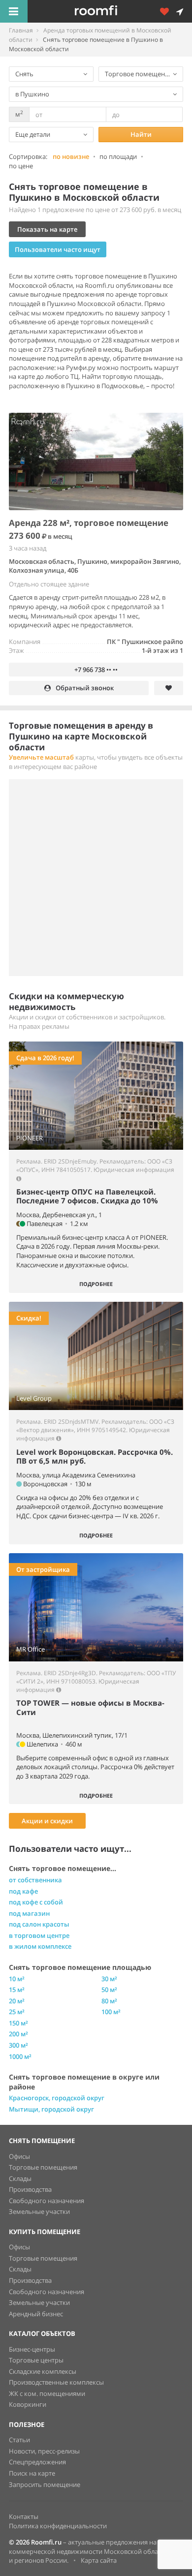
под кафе (23, 1891)
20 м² (17, 2001)
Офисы (19, 2156)
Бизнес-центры (32, 2349)
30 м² (109, 1979)
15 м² (17, 1990)
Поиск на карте (32, 2473)
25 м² (17, 2012)
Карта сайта (99, 2560)
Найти (141, 134)
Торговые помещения (43, 2167)
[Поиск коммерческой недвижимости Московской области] (110, 11)
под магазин (29, 1913)
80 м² (109, 2001)
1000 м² (20, 2056)
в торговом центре (39, 1935)
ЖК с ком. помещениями (47, 2393)
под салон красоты (39, 1924)
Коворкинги (28, 2404)
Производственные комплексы (56, 2382)
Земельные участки (39, 2211)
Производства (30, 2189)
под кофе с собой (36, 1902)
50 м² (109, 1990)
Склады (20, 2178)
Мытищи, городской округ (51, 2109)
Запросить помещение (45, 2484)
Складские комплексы (43, 2371)
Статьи (19, 2440)
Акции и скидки (47, 1821)
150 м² (18, 2023)
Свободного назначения (47, 2201)
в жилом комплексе (40, 1946)
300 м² (18, 2045)
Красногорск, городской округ (57, 2098)
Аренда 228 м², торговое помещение (89, 523)
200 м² (18, 2034)
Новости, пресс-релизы (44, 2451)
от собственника (35, 1880)
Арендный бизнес (36, 2314)
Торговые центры (36, 2360)
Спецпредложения (37, 2462)
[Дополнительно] (168, 11)
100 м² (111, 2012)
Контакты (24, 2516)
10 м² (17, 1979)
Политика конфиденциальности (58, 2526)
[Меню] (14, 11)
